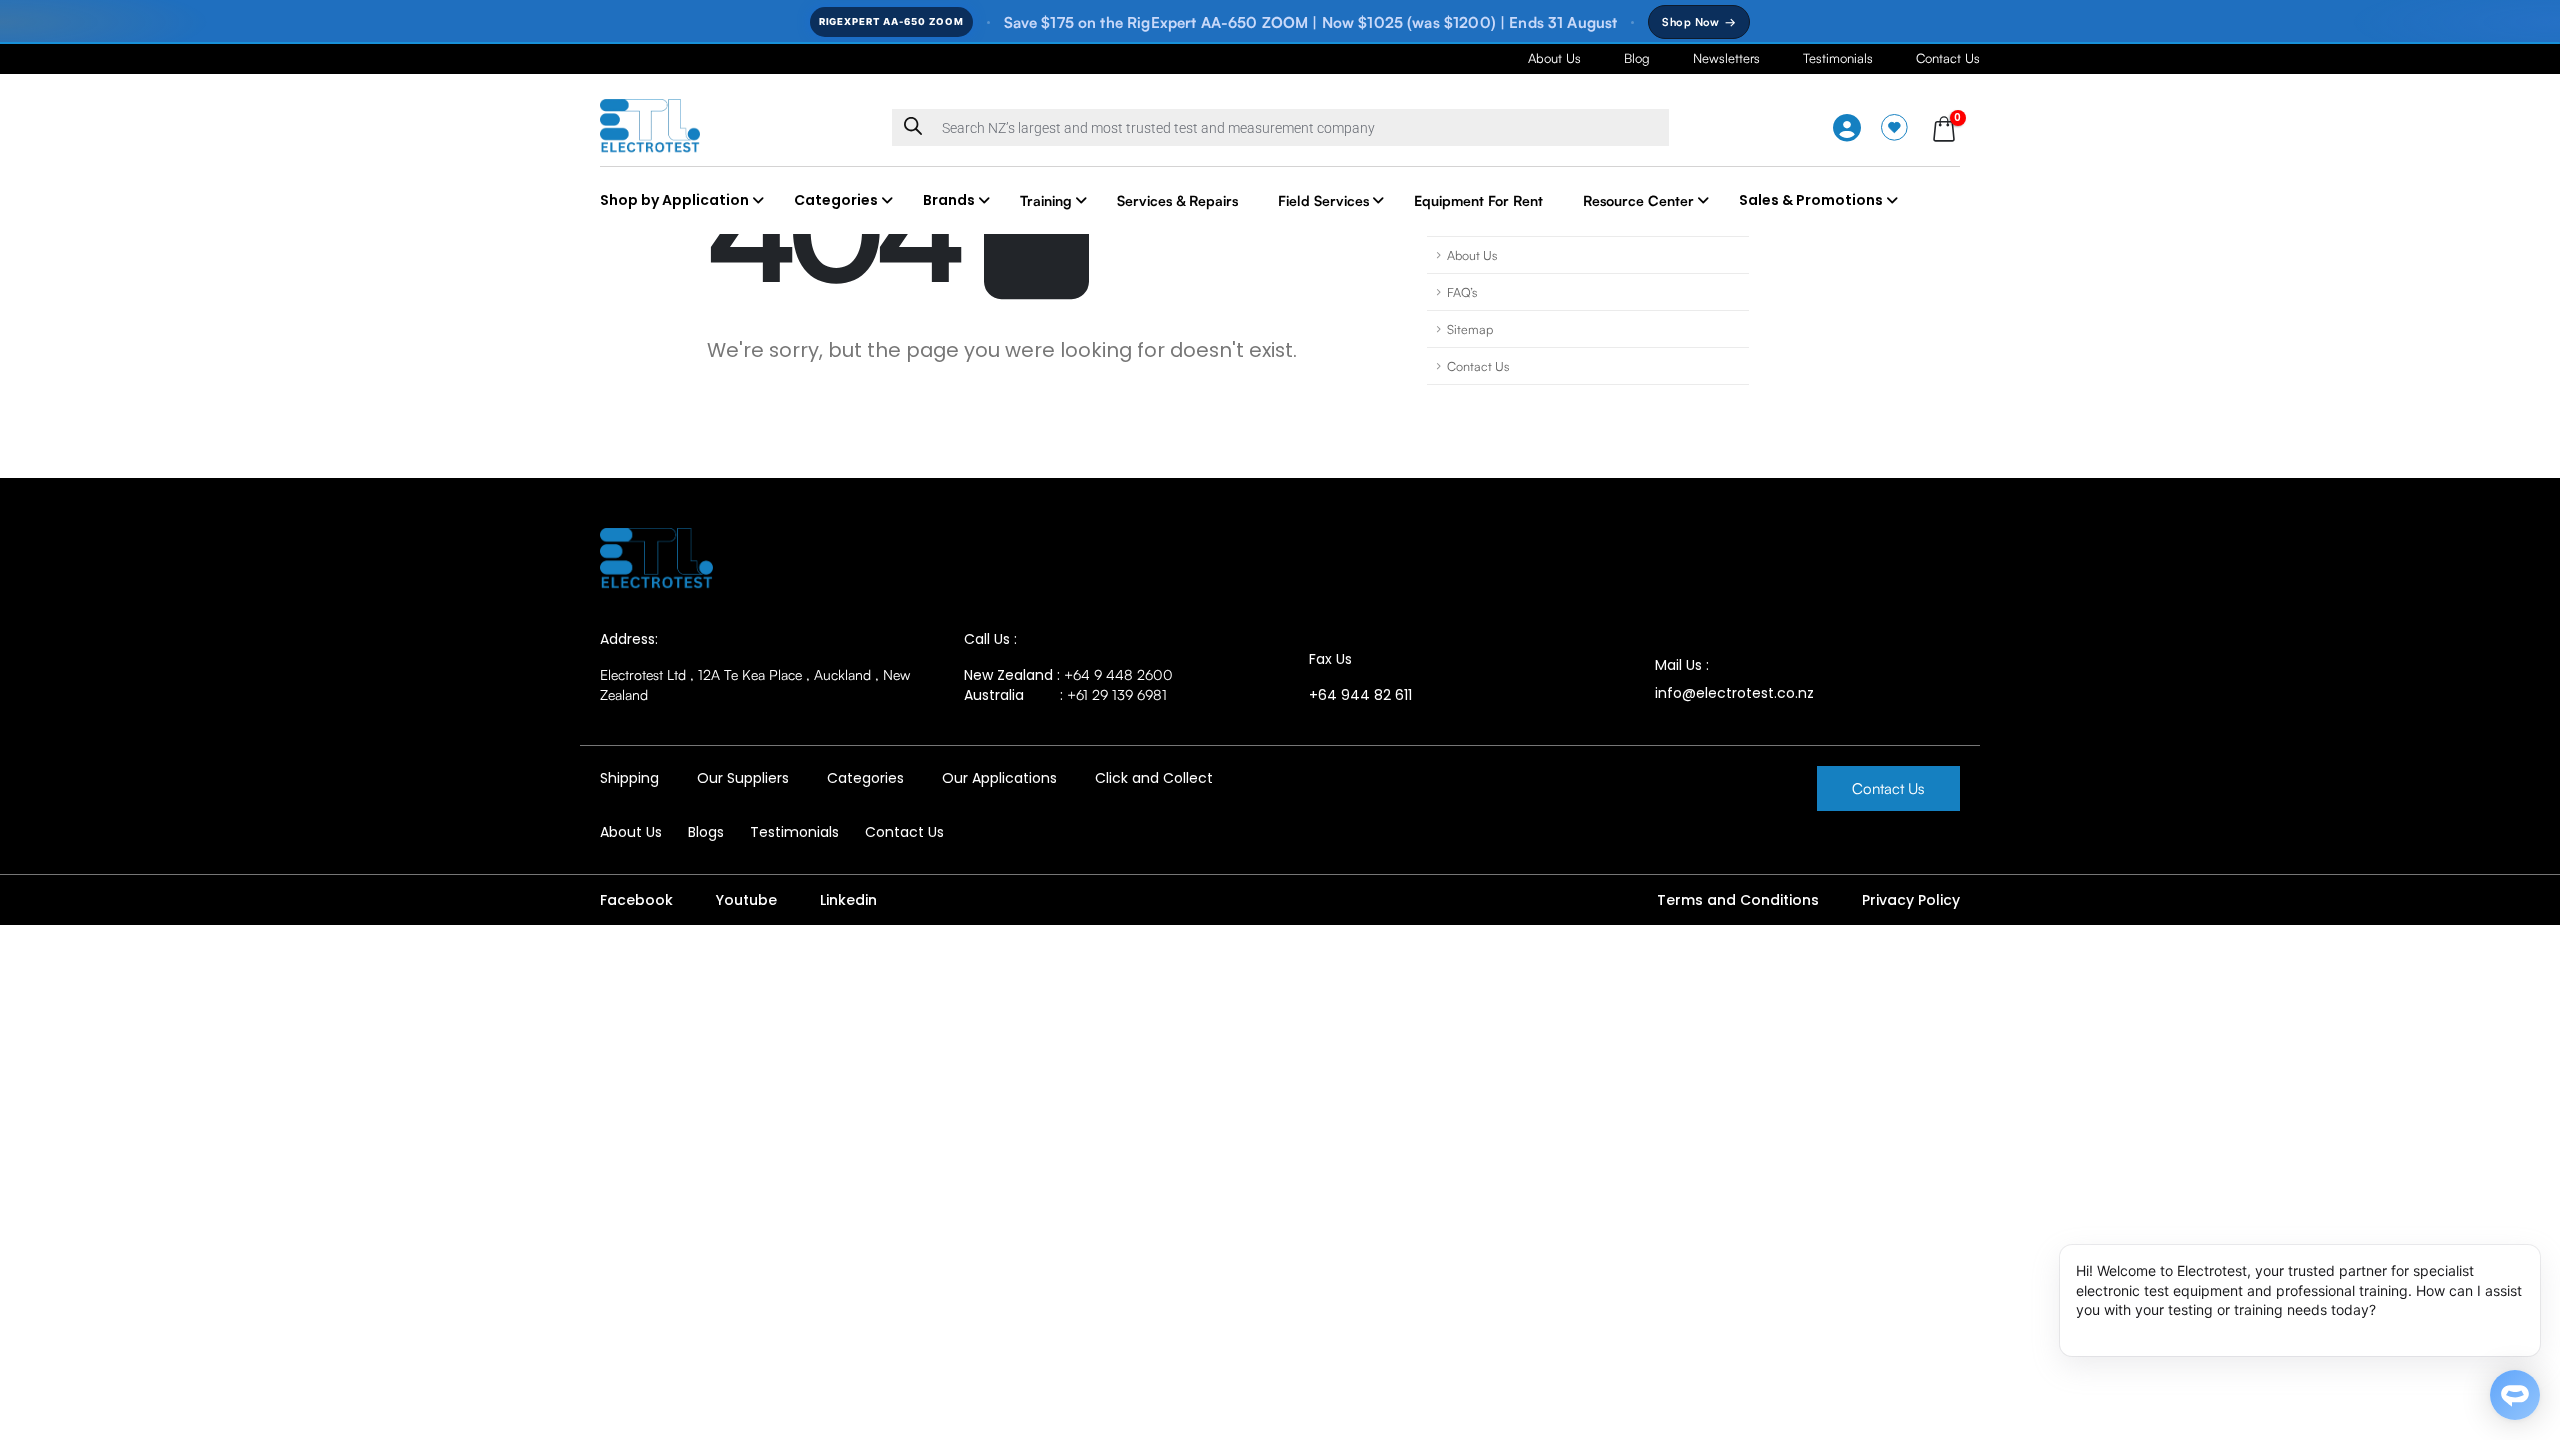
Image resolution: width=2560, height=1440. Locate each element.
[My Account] (1847, 128)
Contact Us (1948, 58)
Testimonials (1838, 58)
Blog (1637, 58)
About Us (1554, 58)
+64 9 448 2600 (1118, 674)
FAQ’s (1462, 292)
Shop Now (1699, 22)
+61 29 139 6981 (1117, 694)
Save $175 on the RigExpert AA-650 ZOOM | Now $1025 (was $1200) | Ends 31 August (1311, 22)
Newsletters (1726, 58)
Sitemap (1470, 329)
